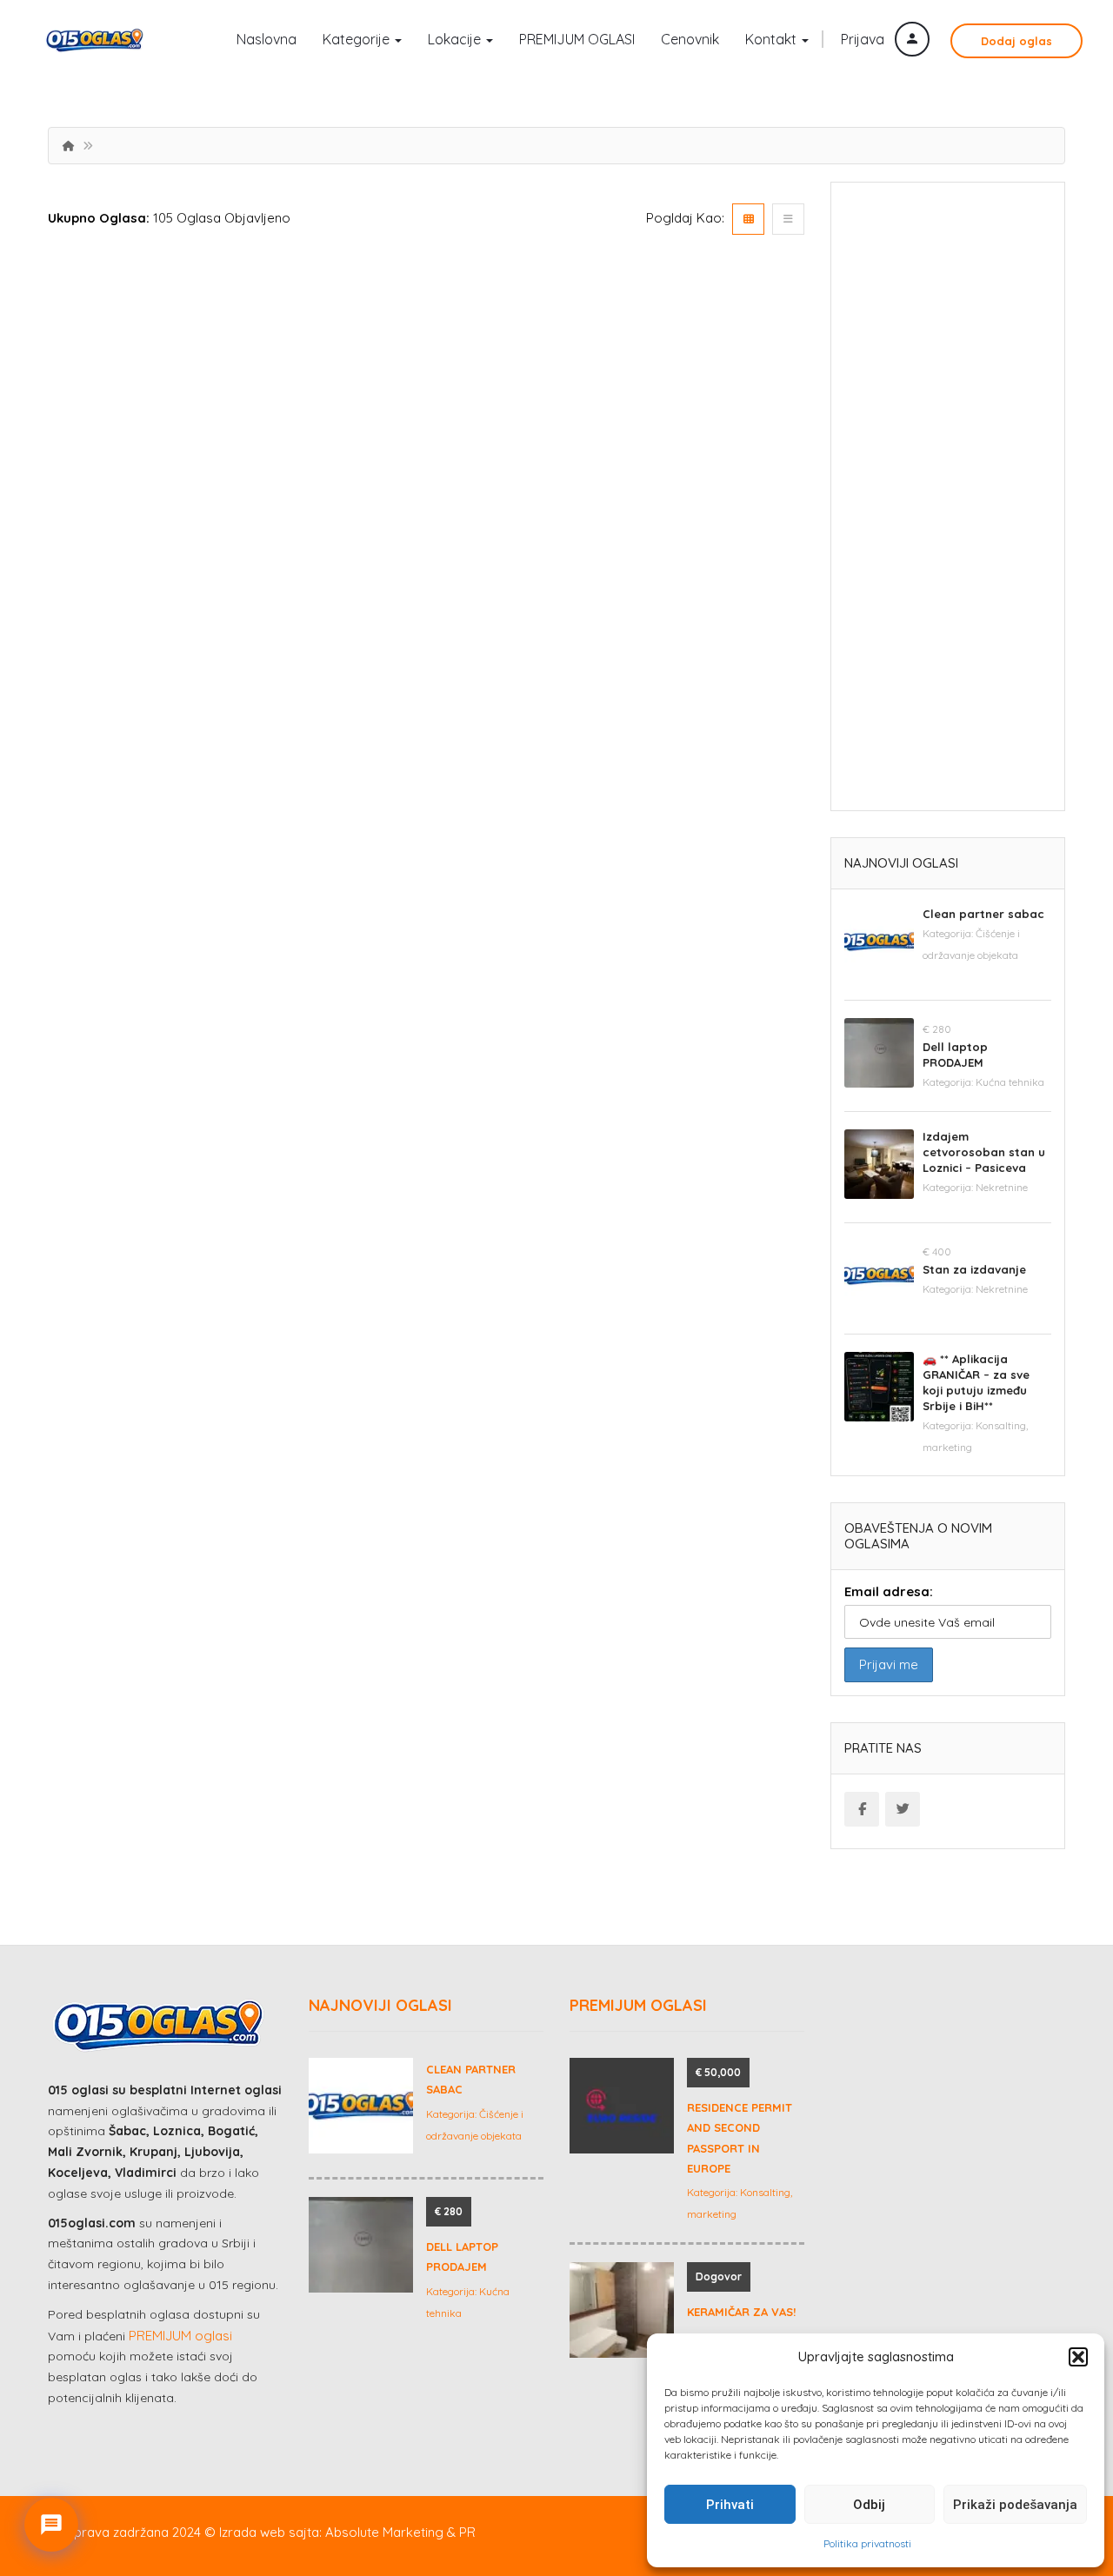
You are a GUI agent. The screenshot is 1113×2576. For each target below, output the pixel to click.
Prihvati (730, 2505)
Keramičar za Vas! (741, 2312)
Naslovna (267, 39)
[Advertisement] (948, 503)
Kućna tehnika (1010, 1082)
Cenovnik (690, 39)
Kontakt (773, 39)
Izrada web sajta (269, 2532)
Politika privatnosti (867, 2543)
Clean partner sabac (983, 914)
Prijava (864, 39)
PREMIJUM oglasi (180, 2336)
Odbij (869, 2505)
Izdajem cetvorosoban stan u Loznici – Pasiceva (984, 1152)
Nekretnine (1002, 1187)
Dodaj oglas (1016, 41)
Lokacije (456, 39)
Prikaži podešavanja (1015, 2505)
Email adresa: (889, 1591)
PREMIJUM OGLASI (577, 39)
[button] (1078, 2357)
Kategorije (358, 39)
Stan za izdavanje (974, 1269)
